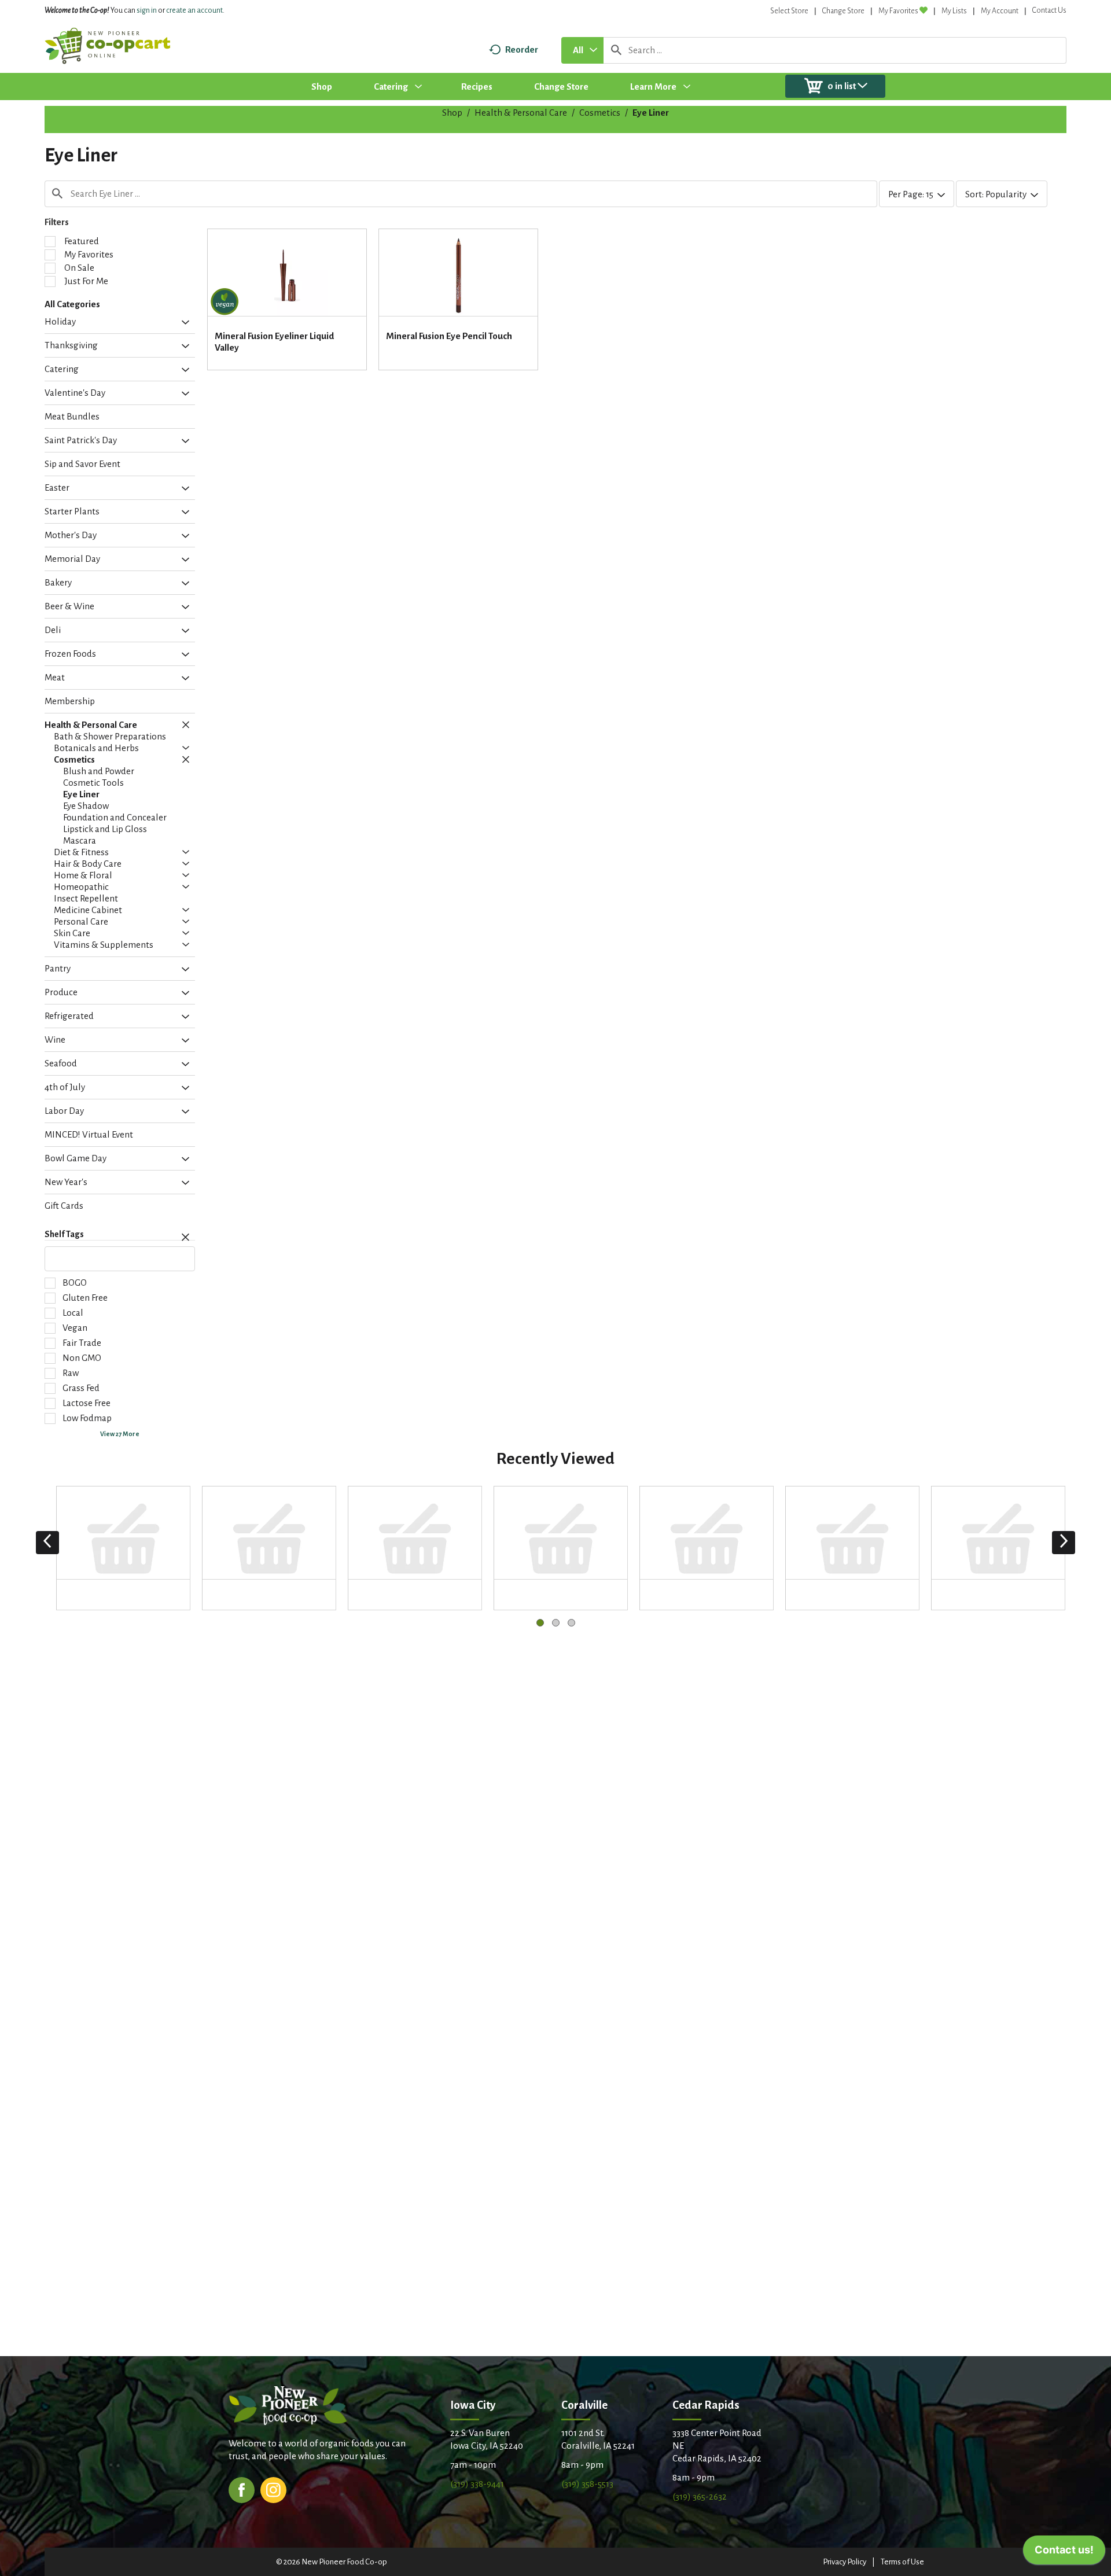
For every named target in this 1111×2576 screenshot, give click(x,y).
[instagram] (273, 2489)
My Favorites (898, 11)
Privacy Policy (845, 2562)
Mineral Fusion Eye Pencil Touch (449, 336)
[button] (183, 323)
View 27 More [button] (120, 1434)
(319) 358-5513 (587, 2484)
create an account (194, 10)
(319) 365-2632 (700, 2496)
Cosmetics (600, 113)
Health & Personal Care (521, 113)
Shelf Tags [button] (64, 1234)
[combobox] (582, 50)
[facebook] (242, 2489)
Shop (452, 113)
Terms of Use (902, 2562)
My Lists (954, 11)
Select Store (789, 11)
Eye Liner (651, 113)
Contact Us (1049, 10)
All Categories (72, 304)
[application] (1064, 2553)
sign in (147, 10)
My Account (1000, 11)
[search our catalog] (616, 50)
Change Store (843, 11)
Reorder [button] (522, 49)
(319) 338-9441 (477, 2484)
